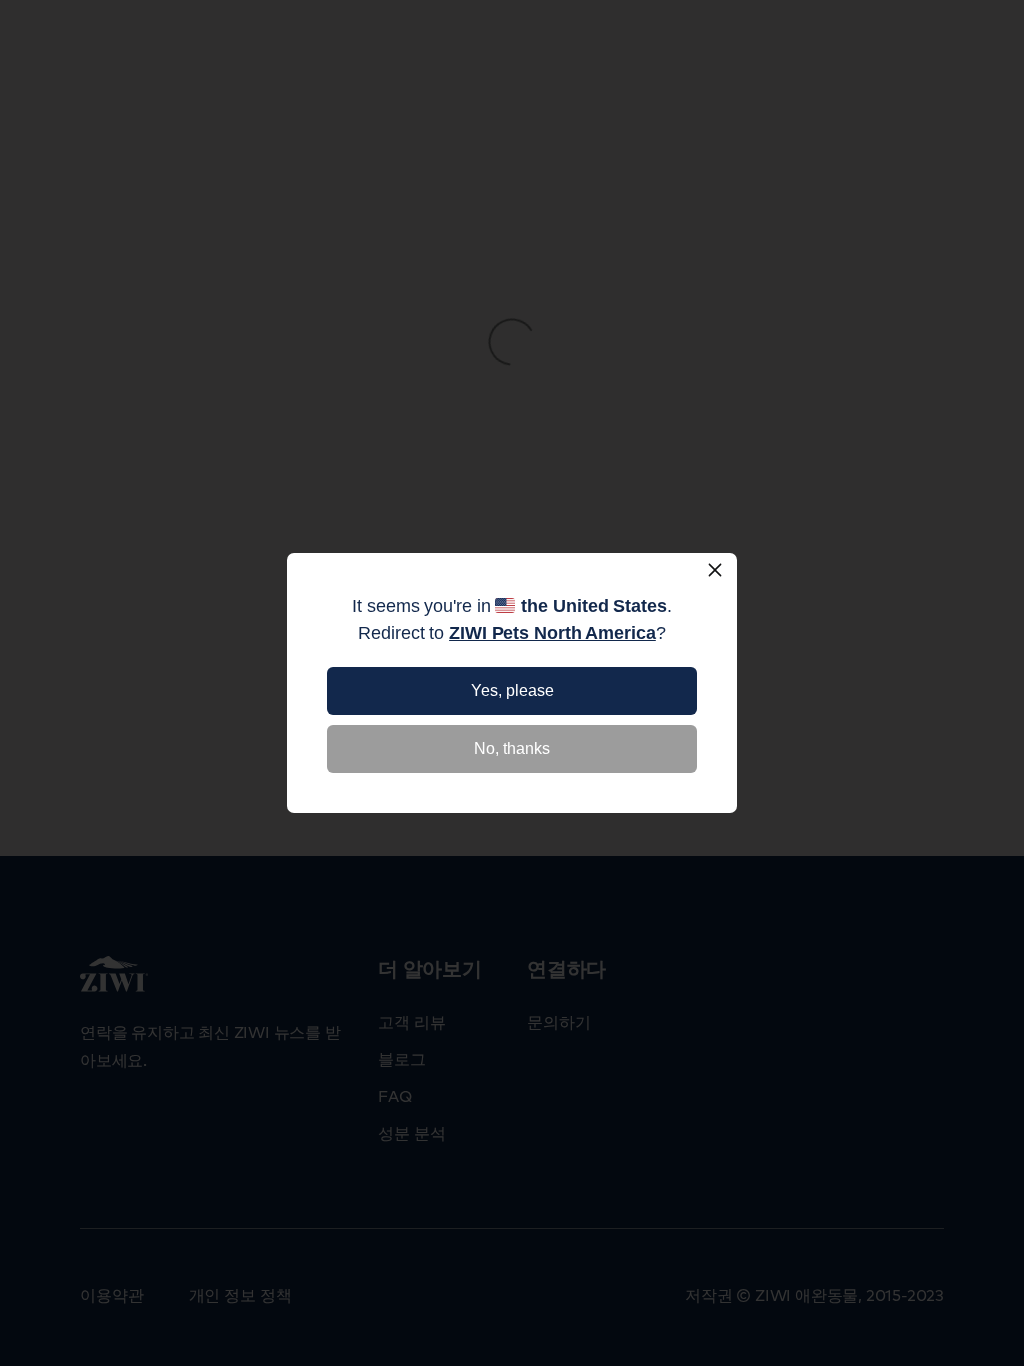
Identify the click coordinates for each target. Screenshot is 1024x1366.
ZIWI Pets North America (552, 633)
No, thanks (512, 748)
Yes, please (512, 690)
